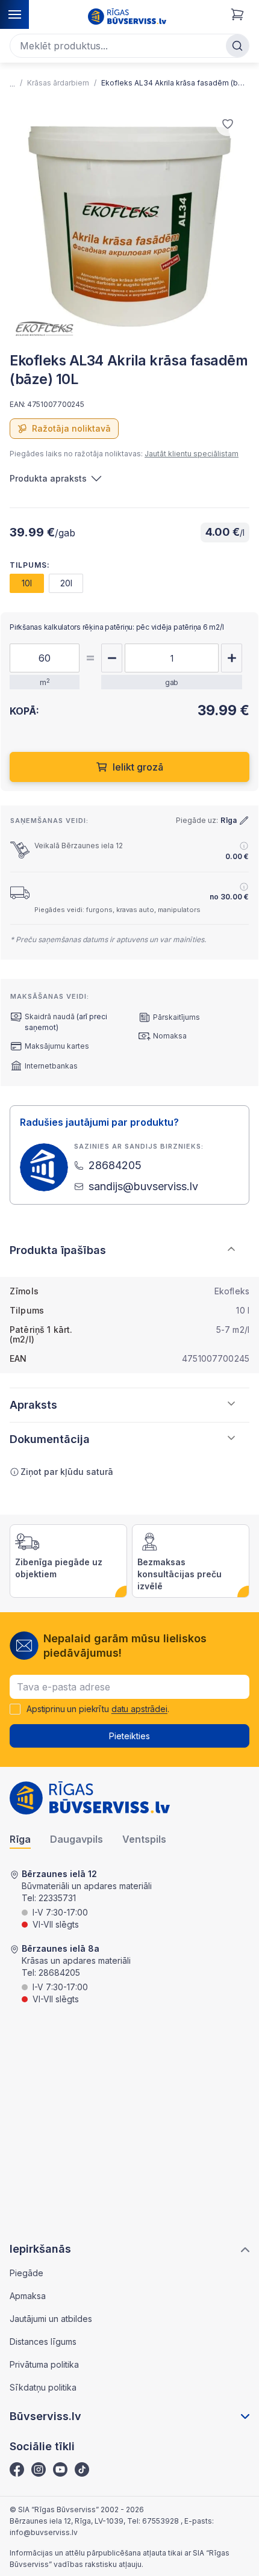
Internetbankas (51, 1066)
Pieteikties (129, 1736)
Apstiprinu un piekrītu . (98, 1709)
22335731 (57, 1898)
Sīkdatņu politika (43, 2387)
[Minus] (112, 658)
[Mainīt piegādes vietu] (244, 821)
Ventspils (144, 1839)
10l (27, 583)
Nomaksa (170, 1036)
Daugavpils (76, 1839)
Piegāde (27, 2273)
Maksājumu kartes (57, 1046)
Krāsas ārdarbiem (58, 83)
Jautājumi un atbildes (51, 2319)
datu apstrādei (139, 1709)
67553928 (161, 2521)
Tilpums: (30, 565)
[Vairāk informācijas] (244, 846)
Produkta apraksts (48, 478)
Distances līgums (43, 2342)
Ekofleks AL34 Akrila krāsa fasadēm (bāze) (173, 83)
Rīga (20, 1839)
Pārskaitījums (176, 1017)
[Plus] (232, 658)
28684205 (59, 1972)
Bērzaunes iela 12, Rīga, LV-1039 (67, 2521)
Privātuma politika (44, 2364)
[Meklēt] (237, 46)
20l (66, 583)
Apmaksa (28, 2296)
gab (172, 682)
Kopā (223, 726)
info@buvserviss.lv (44, 2532)
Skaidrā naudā (50, 1016)
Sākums (12, 84)
